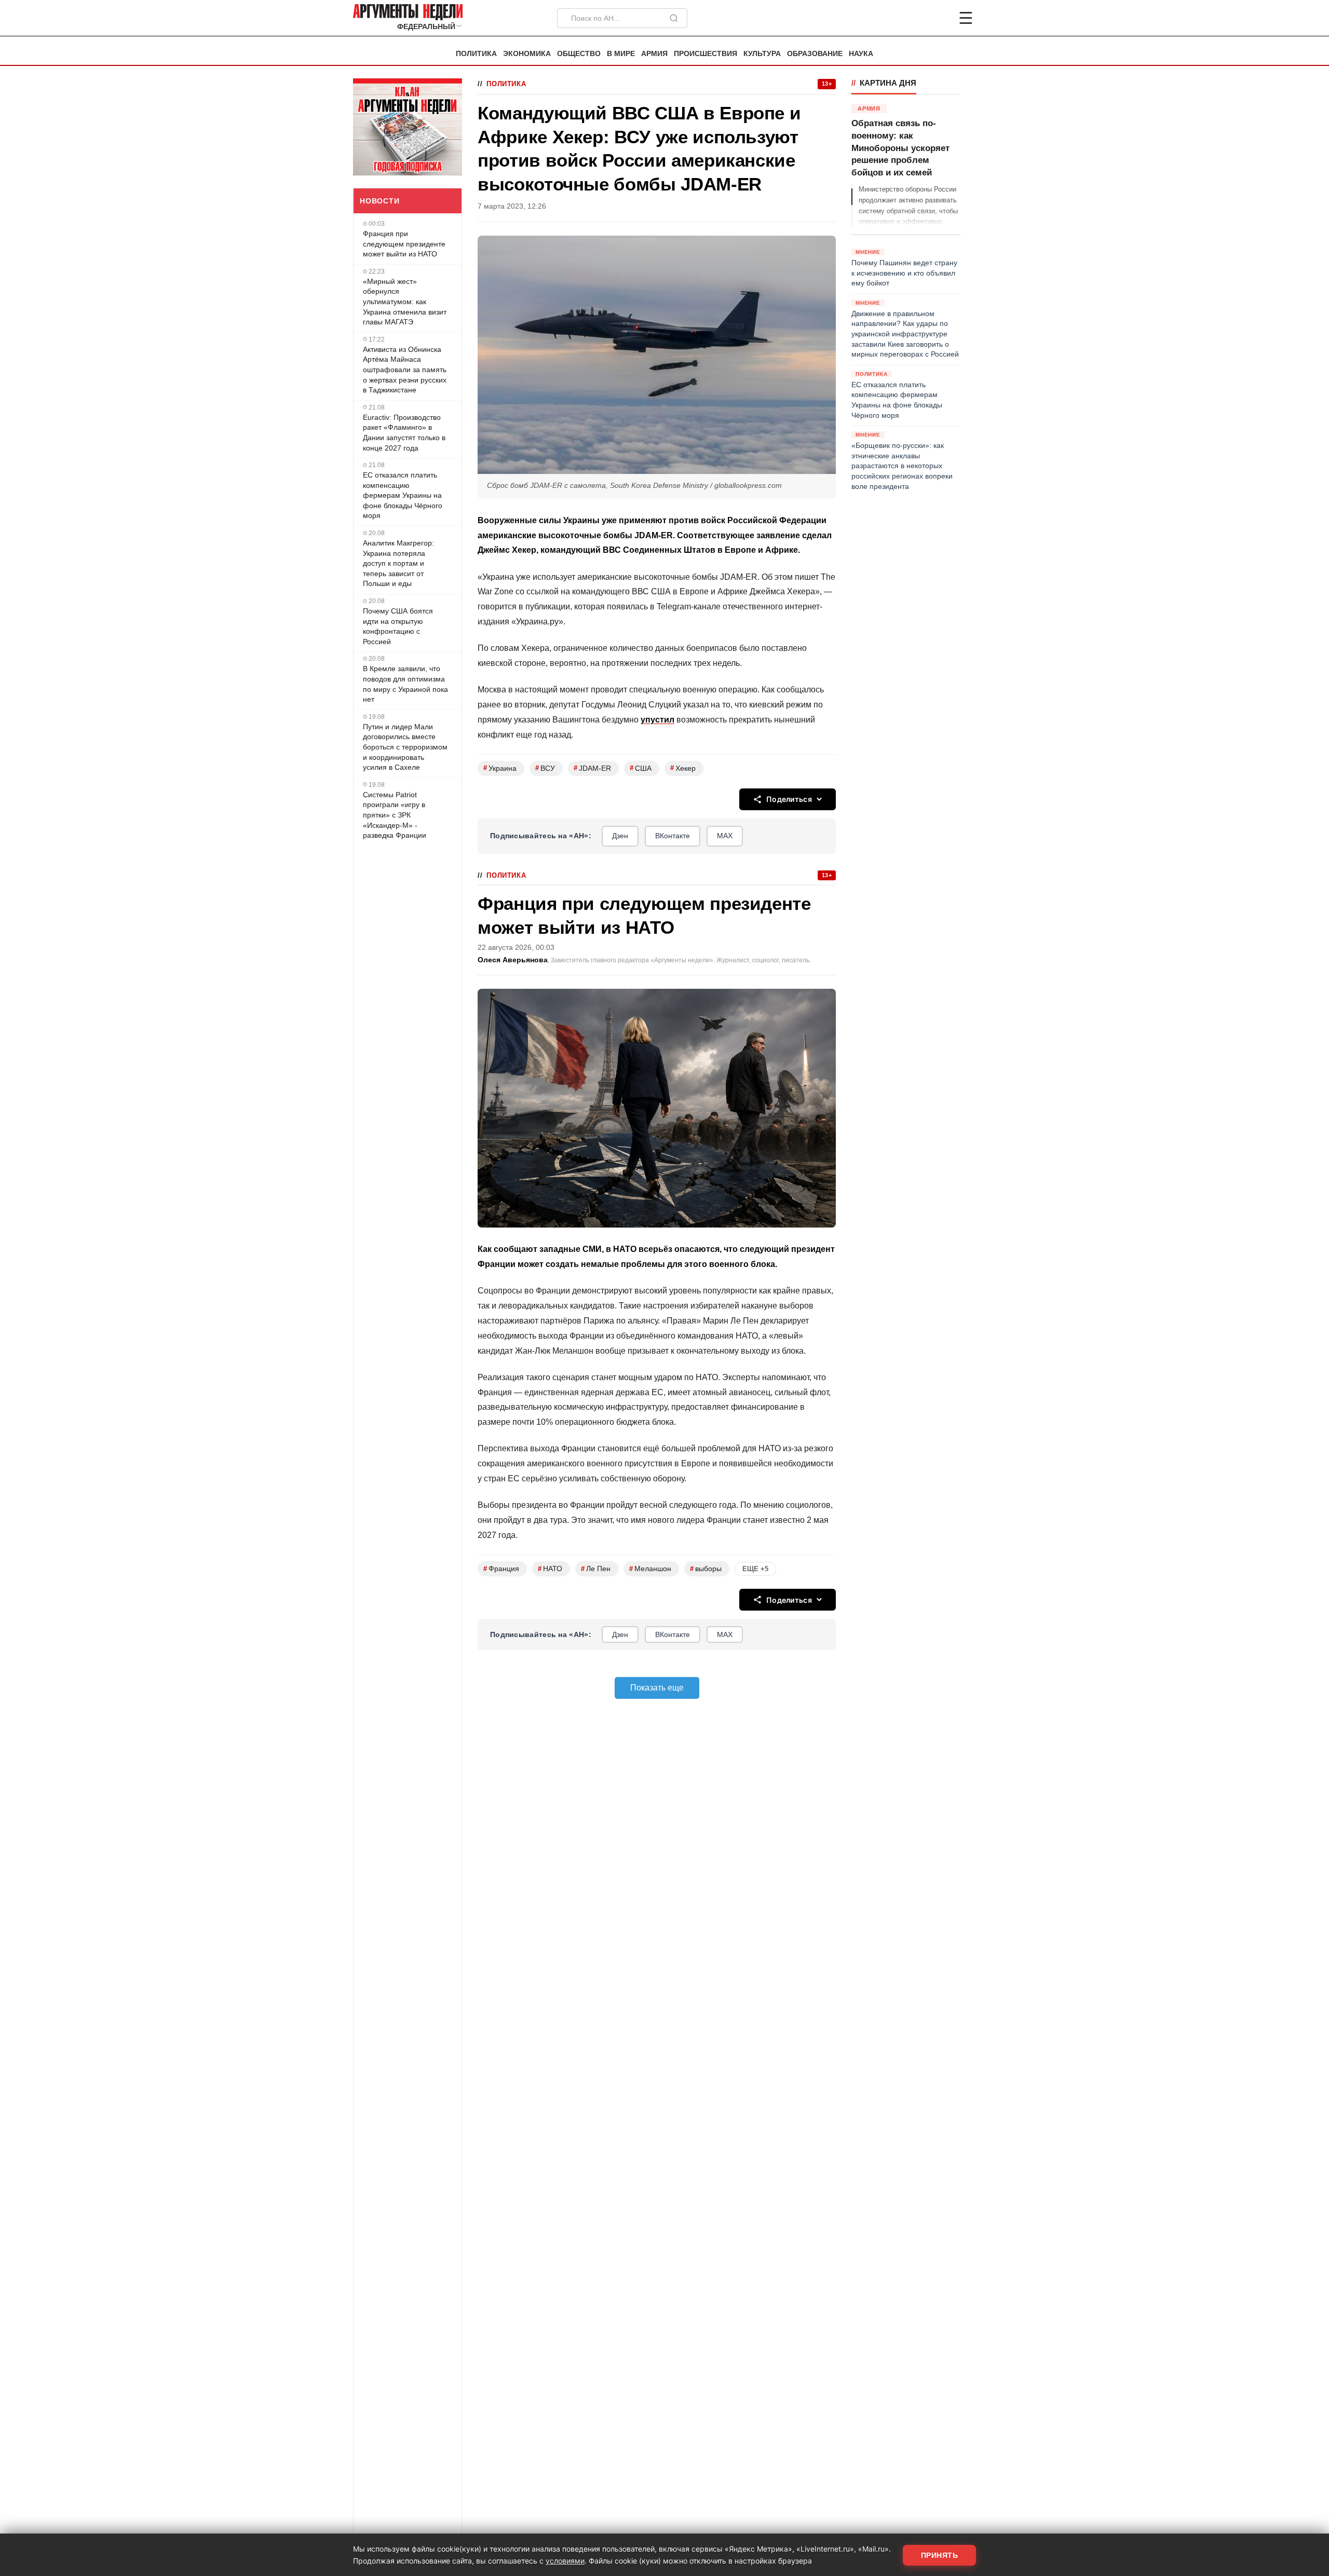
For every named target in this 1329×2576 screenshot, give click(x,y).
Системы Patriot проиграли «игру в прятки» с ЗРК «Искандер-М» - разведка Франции (395, 814)
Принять (940, 2555)
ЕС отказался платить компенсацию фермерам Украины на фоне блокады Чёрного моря (403, 495)
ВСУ (545, 768)
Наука (861, 54)
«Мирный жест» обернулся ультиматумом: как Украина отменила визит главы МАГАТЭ (405, 302)
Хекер (683, 768)
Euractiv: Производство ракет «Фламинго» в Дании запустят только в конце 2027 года (404, 432)
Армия (654, 54)
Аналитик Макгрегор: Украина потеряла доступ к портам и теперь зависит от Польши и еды (398, 563)
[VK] (938, 18)
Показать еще (657, 1688)
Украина (500, 768)
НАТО (550, 1569)
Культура (762, 54)
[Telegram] (912, 18)
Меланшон (650, 1569)
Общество (579, 54)
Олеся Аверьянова (513, 960)
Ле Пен (596, 1569)
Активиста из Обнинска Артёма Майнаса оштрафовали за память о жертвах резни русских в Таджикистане (405, 369)
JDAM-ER (592, 768)
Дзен (620, 836)
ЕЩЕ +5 (755, 1569)
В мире (621, 54)
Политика (476, 54)
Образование (815, 54)
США (641, 768)
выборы (706, 1569)
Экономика (527, 54)
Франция (501, 1569)
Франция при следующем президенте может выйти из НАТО (404, 244)
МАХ (725, 836)
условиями (565, 2561)
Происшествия (706, 54)
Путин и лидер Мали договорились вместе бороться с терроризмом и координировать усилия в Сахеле (405, 747)
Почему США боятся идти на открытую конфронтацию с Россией (398, 626)
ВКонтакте (673, 836)
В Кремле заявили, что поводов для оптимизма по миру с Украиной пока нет (405, 684)
